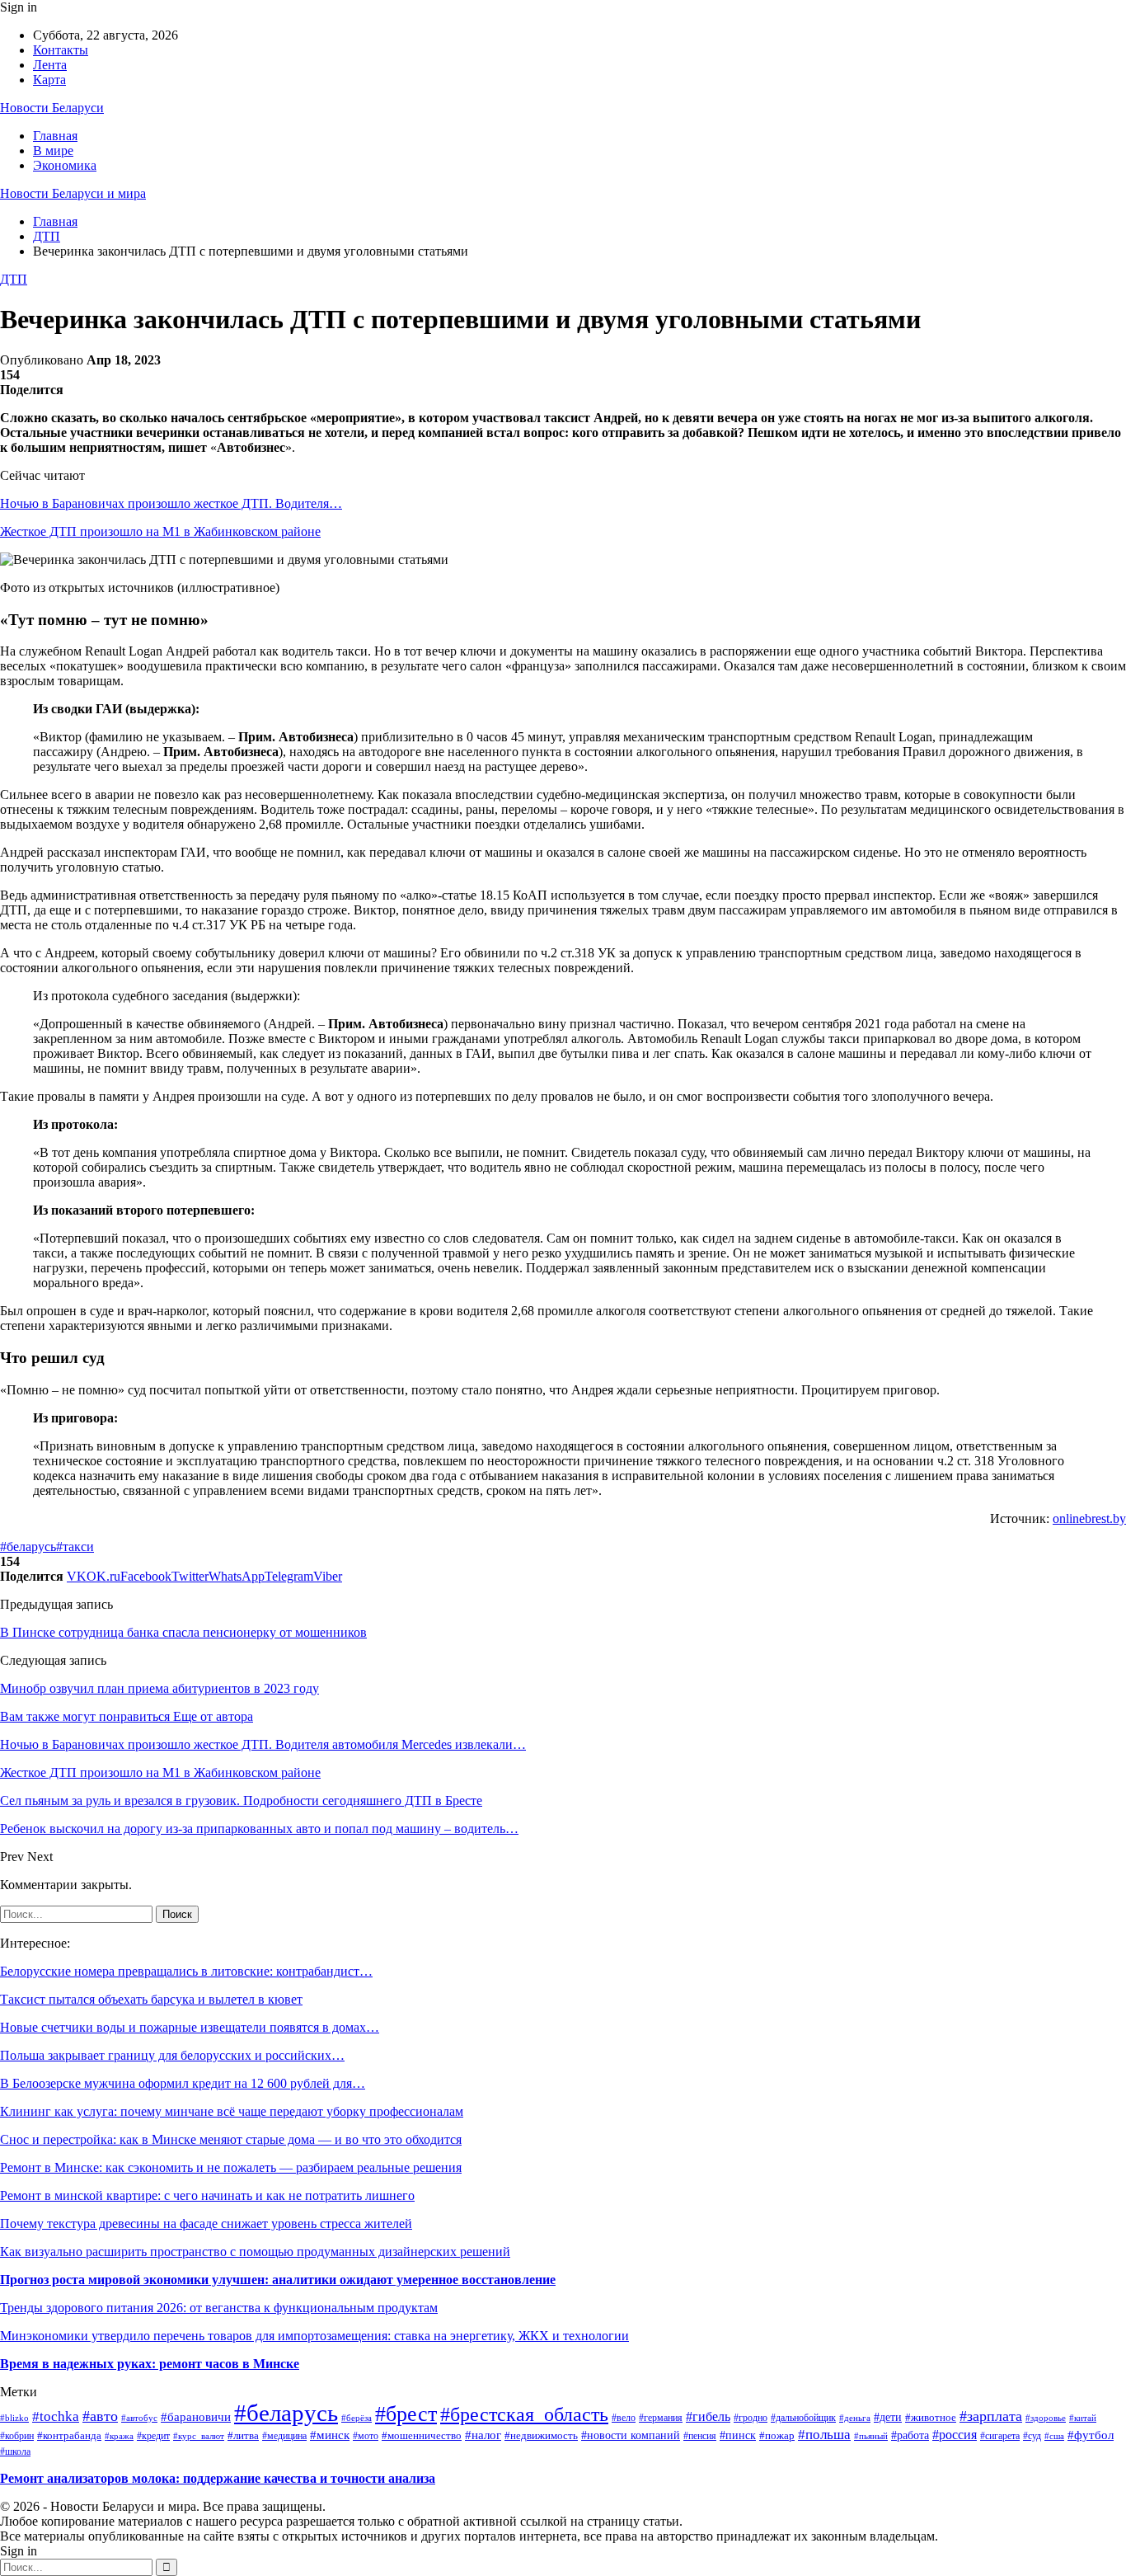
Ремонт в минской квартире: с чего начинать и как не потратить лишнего (207, 2195)
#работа (910, 2435)
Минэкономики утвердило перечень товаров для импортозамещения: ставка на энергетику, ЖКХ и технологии (314, 2336)
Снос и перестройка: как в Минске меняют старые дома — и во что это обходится (231, 2139)
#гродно (751, 2418)
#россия (955, 2435)
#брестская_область (524, 2414)
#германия (661, 2418)
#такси (75, 1547)
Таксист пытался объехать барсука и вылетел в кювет (151, 1999)
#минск (330, 2435)
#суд (1032, 2436)
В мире (53, 150)
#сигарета (1000, 2436)
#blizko (14, 2418)
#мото (366, 2436)
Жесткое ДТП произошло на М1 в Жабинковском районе (160, 531)
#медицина (284, 2436)
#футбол (1091, 2435)
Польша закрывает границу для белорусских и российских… (172, 2055)
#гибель (708, 2416)
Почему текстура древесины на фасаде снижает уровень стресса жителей (206, 2223)
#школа (15, 2451)
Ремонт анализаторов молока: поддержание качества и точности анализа (218, 2478)
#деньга (855, 2418)
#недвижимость (541, 2436)
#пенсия (700, 2436)
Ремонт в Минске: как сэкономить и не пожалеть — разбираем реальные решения (231, 2167)
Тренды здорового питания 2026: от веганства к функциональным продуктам (219, 2308)
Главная (55, 136)
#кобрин (17, 2436)
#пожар (777, 2436)
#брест (406, 2414)
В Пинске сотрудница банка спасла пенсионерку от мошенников (183, 1632)
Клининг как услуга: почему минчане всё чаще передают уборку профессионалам (232, 2111)
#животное (931, 2417)
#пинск (738, 2435)
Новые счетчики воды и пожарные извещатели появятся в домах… (190, 2027)
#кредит (153, 2436)
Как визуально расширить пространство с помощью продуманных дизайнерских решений (255, 2252)
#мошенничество (422, 2436)
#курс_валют (199, 2436)
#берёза (357, 2418)
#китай (1083, 2418)
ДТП (14, 279)
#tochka (56, 2416)
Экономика (65, 165)
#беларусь (28, 1547)
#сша (1054, 2436)
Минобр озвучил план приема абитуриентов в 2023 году (160, 1688)
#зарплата (991, 2416)
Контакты (61, 50)
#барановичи (196, 2417)
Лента (50, 65)
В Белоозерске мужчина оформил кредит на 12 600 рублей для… (183, 2083)
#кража (119, 2436)
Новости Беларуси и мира (73, 193)
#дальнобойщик (803, 2418)
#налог (483, 2435)
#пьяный (871, 2436)
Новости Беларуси (52, 108)
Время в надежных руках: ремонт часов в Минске (150, 2364)
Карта (49, 80)
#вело (624, 2418)
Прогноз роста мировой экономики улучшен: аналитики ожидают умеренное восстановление (278, 2280)
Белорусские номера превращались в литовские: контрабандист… (186, 1971)
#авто (100, 2416)
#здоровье (1046, 2418)
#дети (888, 2417)
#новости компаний (631, 2435)
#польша (824, 2435)
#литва (243, 2435)
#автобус (139, 2418)
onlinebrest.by (1089, 1518)
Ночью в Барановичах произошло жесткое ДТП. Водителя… (171, 503)
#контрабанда (69, 2435)
